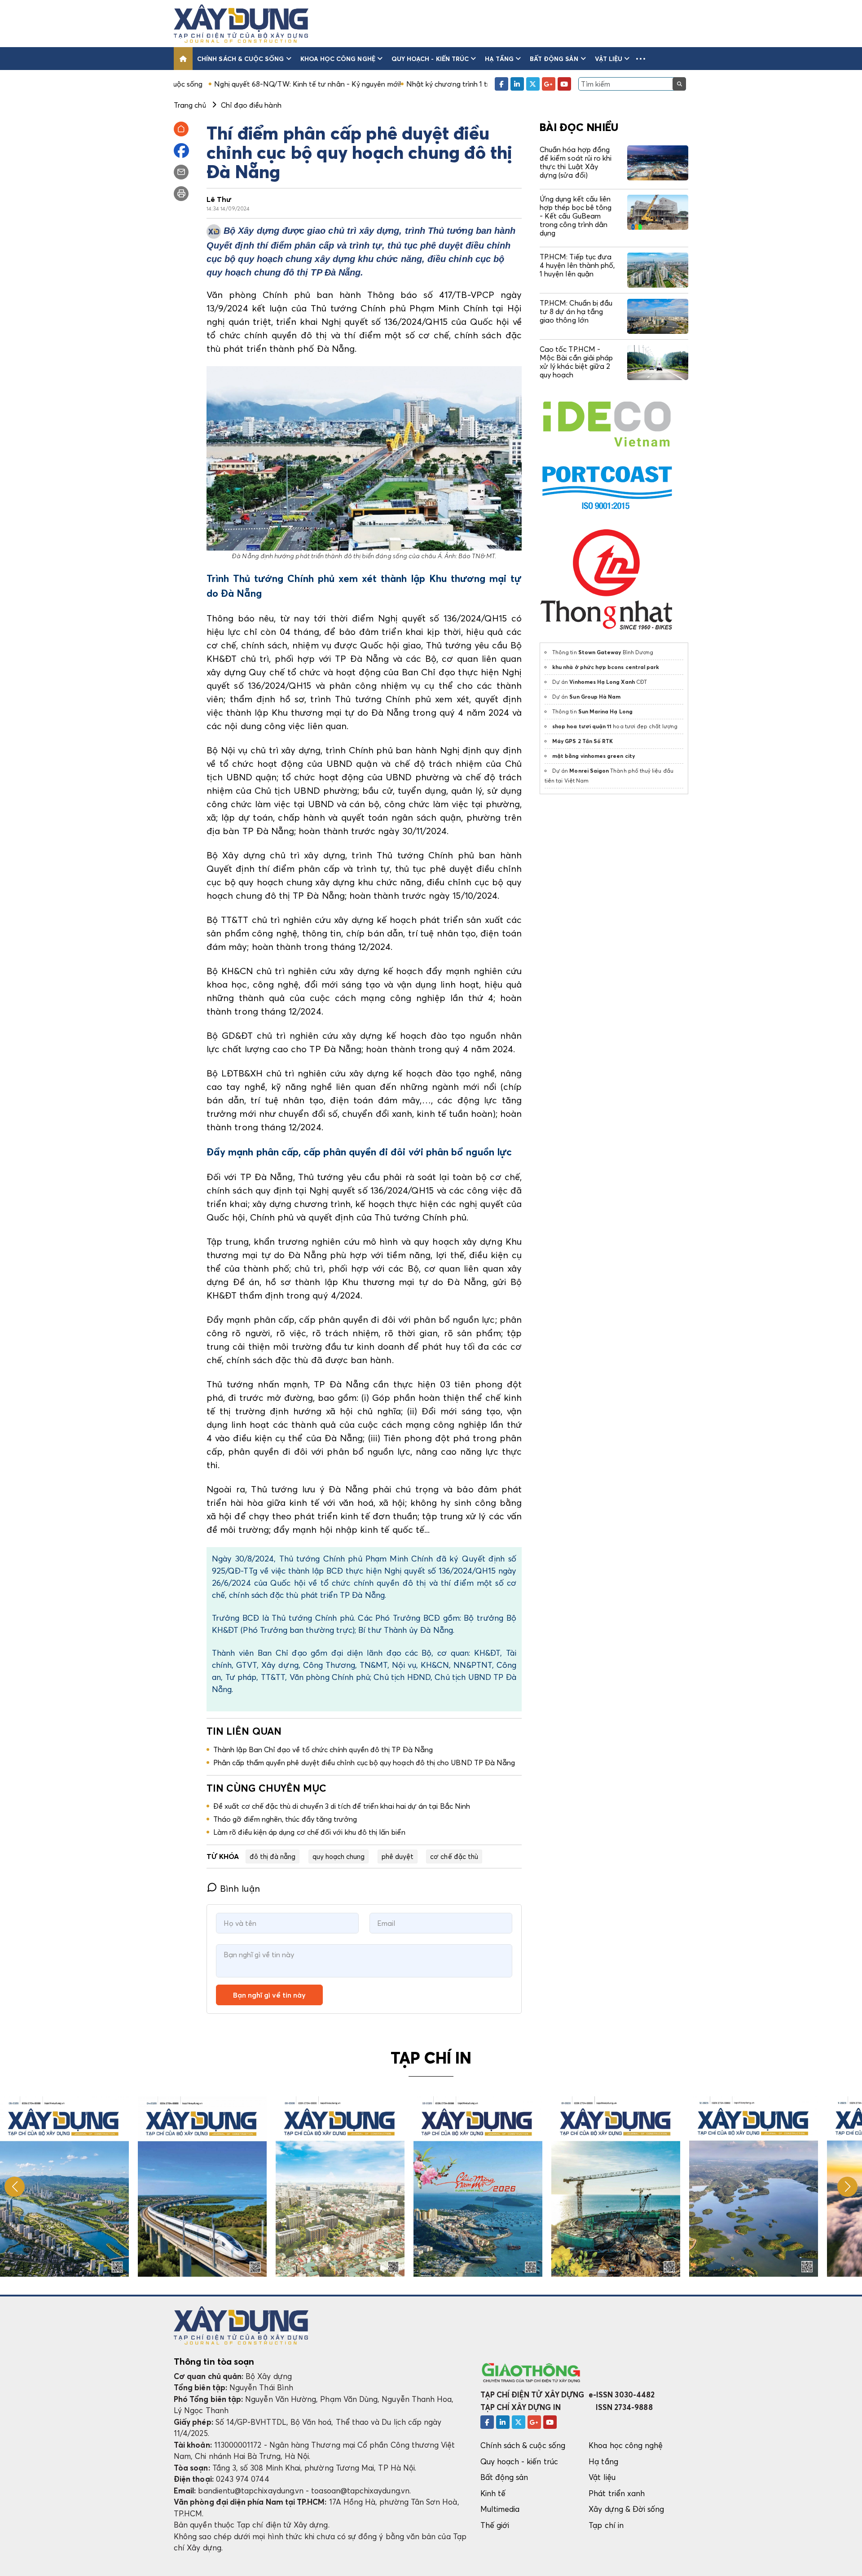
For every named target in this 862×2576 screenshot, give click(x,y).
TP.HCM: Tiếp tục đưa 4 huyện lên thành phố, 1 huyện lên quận (577, 265)
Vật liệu (609, 59)
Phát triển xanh (617, 2493)
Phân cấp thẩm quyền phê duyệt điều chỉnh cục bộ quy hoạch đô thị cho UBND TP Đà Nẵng (364, 1763)
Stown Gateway (600, 652)
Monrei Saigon (589, 771)
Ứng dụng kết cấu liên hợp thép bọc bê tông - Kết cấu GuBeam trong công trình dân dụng (576, 216)
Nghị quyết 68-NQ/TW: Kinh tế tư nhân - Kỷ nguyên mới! (202, 84)
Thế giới (495, 2525)
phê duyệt (398, 1856)
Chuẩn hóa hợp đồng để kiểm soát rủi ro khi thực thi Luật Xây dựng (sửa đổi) (576, 162)
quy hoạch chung (339, 1856)
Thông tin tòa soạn (214, 2362)
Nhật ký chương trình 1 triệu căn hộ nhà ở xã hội (380, 84)
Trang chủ (190, 105)
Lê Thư (219, 199)
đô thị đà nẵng (273, 1856)
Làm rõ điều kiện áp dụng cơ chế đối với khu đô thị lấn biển (309, 1832)
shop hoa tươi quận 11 (582, 726)
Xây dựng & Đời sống (626, 2509)
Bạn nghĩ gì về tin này (269, 1995)
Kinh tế (493, 2493)
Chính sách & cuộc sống (240, 59)
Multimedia (500, 2509)
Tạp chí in (606, 2525)
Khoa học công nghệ (338, 59)
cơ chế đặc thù (454, 1856)
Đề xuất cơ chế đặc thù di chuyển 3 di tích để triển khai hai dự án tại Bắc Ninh (342, 1806)
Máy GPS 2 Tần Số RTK (583, 741)
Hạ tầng (499, 59)
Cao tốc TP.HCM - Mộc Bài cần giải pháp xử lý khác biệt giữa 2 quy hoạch (576, 362)
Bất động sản (554, 59)
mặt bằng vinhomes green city (594, 756)
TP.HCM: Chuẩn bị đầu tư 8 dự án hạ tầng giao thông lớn (576, 311)
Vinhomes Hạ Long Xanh (602, 682)
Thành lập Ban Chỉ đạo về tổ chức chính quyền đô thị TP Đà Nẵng (323, 1749)
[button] (641, 59)
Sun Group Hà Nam (595, 697)
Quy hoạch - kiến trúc (430, 59)
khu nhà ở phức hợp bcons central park (606, 667)
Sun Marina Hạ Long (605, 711)
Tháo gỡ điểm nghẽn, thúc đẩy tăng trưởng (285, 1819)
